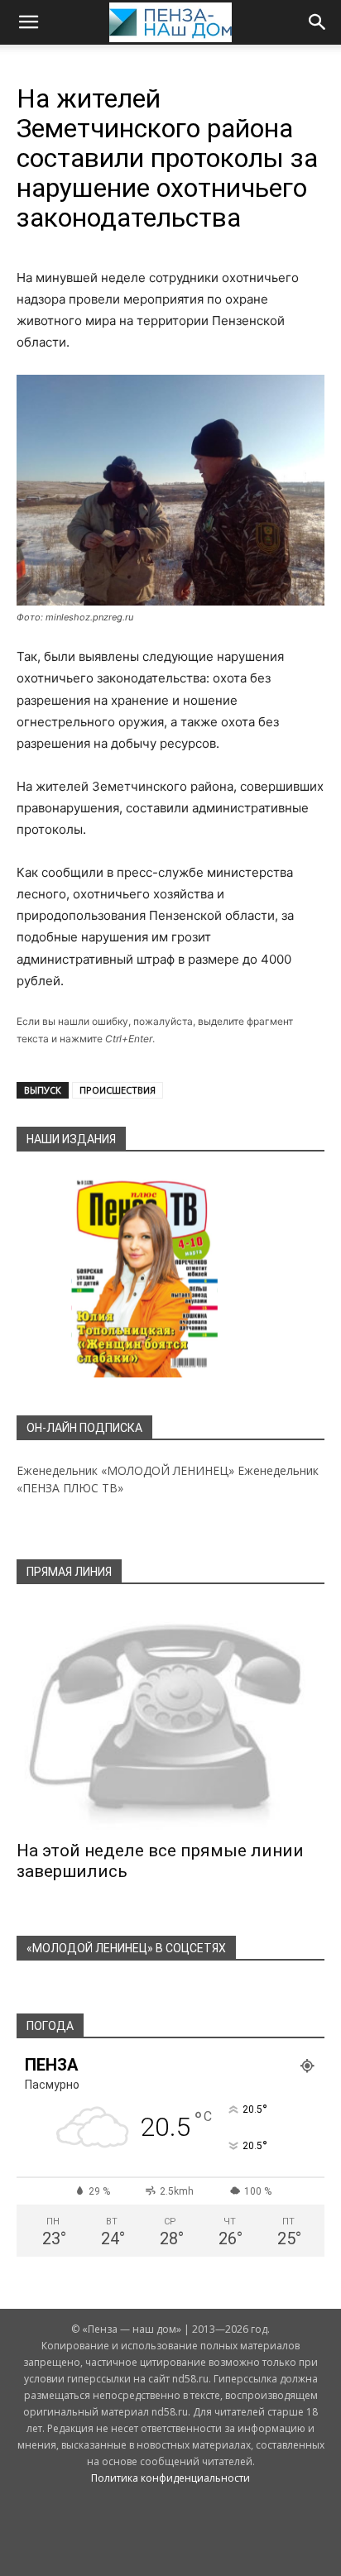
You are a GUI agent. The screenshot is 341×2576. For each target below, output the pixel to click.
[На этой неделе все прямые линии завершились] (170, 1717)
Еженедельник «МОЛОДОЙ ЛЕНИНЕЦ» (125, 1470)
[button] (28, 22)
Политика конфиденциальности (170, 2478)
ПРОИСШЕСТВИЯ (118, 1090)
